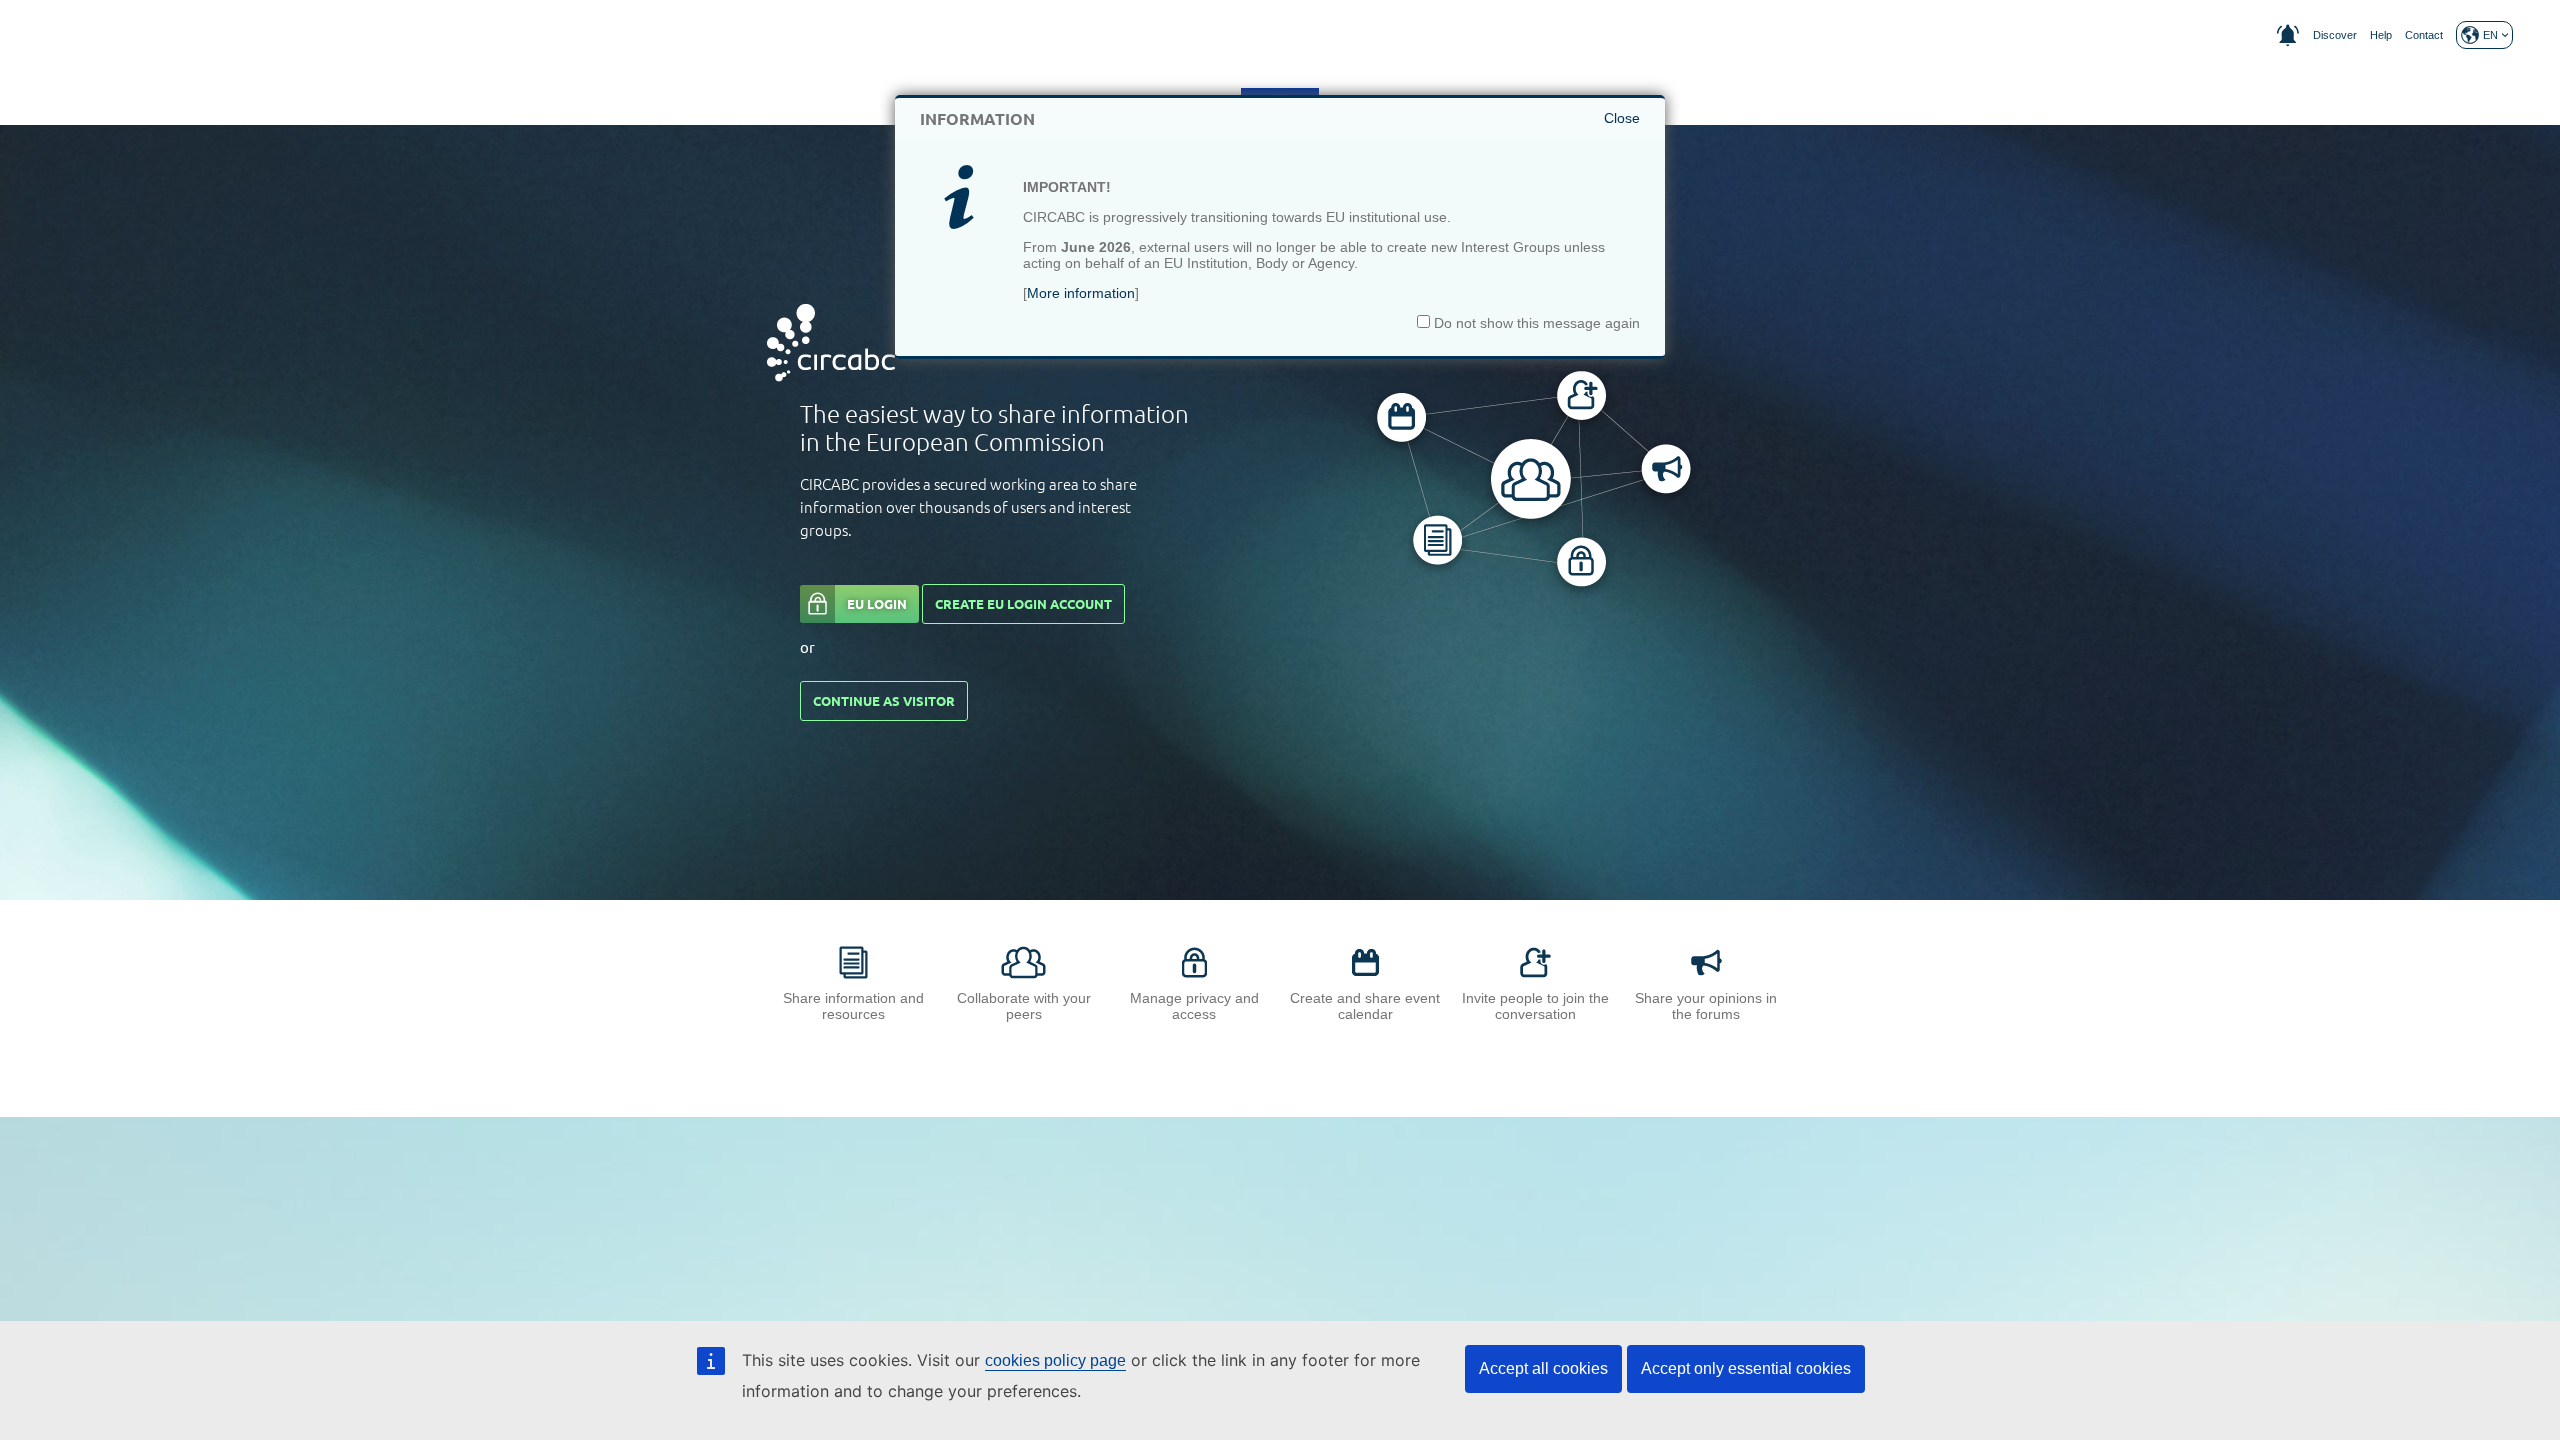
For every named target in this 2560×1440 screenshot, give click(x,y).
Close (1622, 118)
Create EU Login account (1023, 604)
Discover (2335, 35)
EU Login (877, 604)
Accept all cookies (1543, 1368)
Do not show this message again (1535, 323)
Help (2381, 35)
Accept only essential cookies (1746, 1368)
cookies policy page (1055, 1360)
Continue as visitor (884, 701)
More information (1081, 293)
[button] (2484, 35)
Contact (2424, 35)
